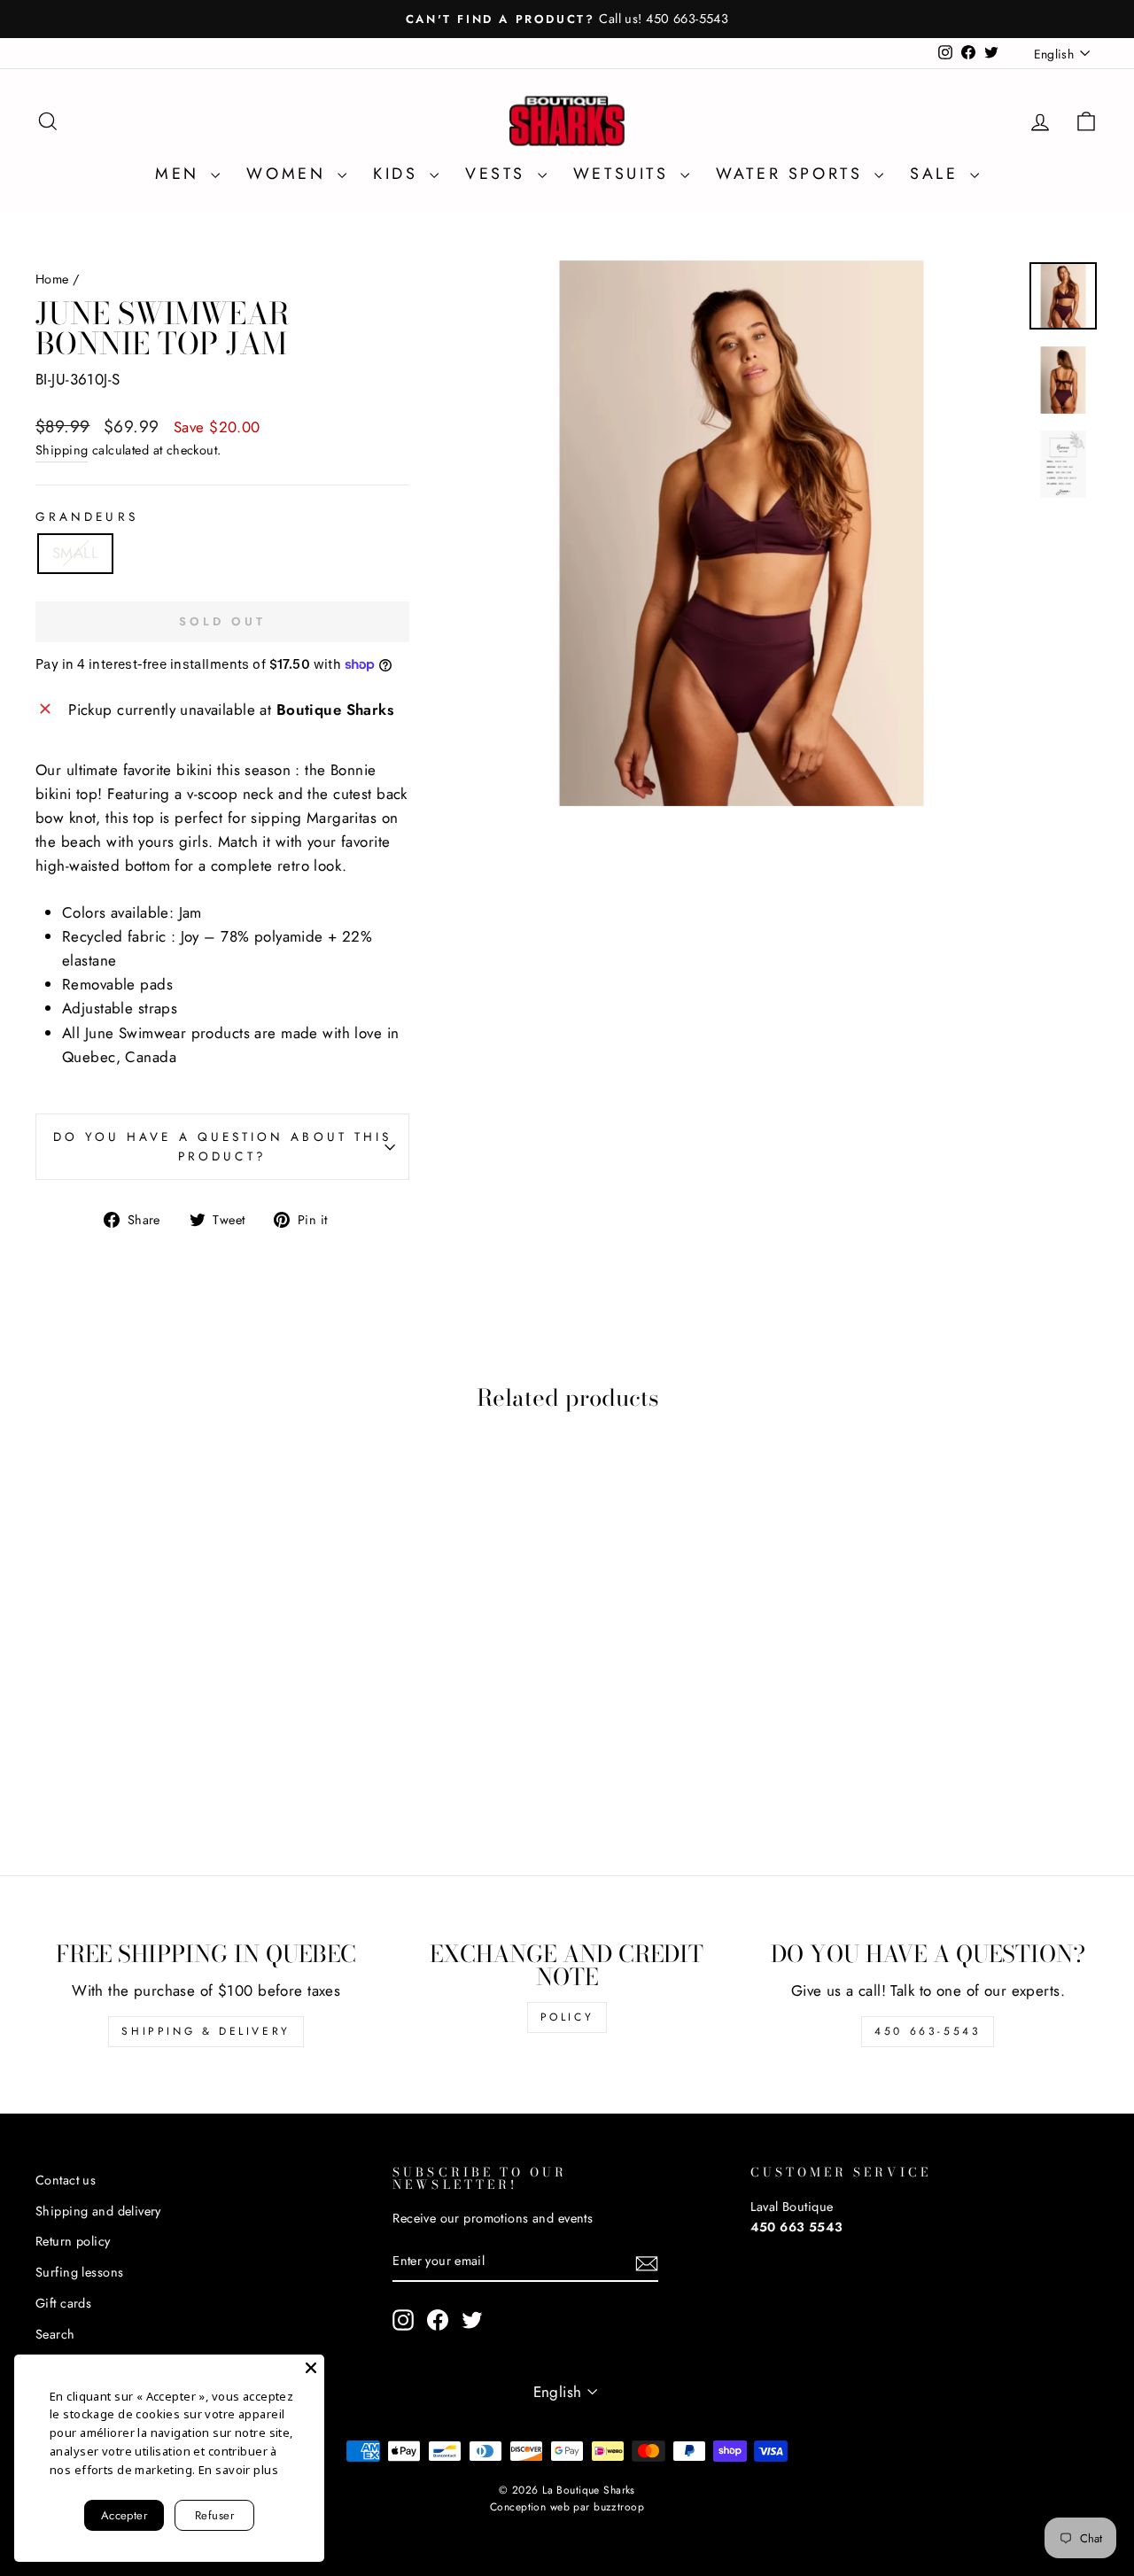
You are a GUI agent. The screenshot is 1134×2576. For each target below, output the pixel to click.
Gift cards (63, 2303)
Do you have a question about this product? (223, 1146)
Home (52, 279)
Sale (938, 174)
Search (55, 2334)
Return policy (73, 2241)
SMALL (75, 553)
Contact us (66, 2180)
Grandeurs (87, 516)
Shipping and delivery (98, 2211)
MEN (181, 174)
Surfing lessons (79, 2272)
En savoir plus (238, 2470)
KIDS (399, 174)
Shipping (62, 450)
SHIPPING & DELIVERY (206, 2031)
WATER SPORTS (793, 174)
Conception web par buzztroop (567, 2507)
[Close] (311, 2368)
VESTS (499, 174)
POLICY (567, 2017)
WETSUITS (625, 174)
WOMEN (290, 174)
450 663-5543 (928, 2031)
